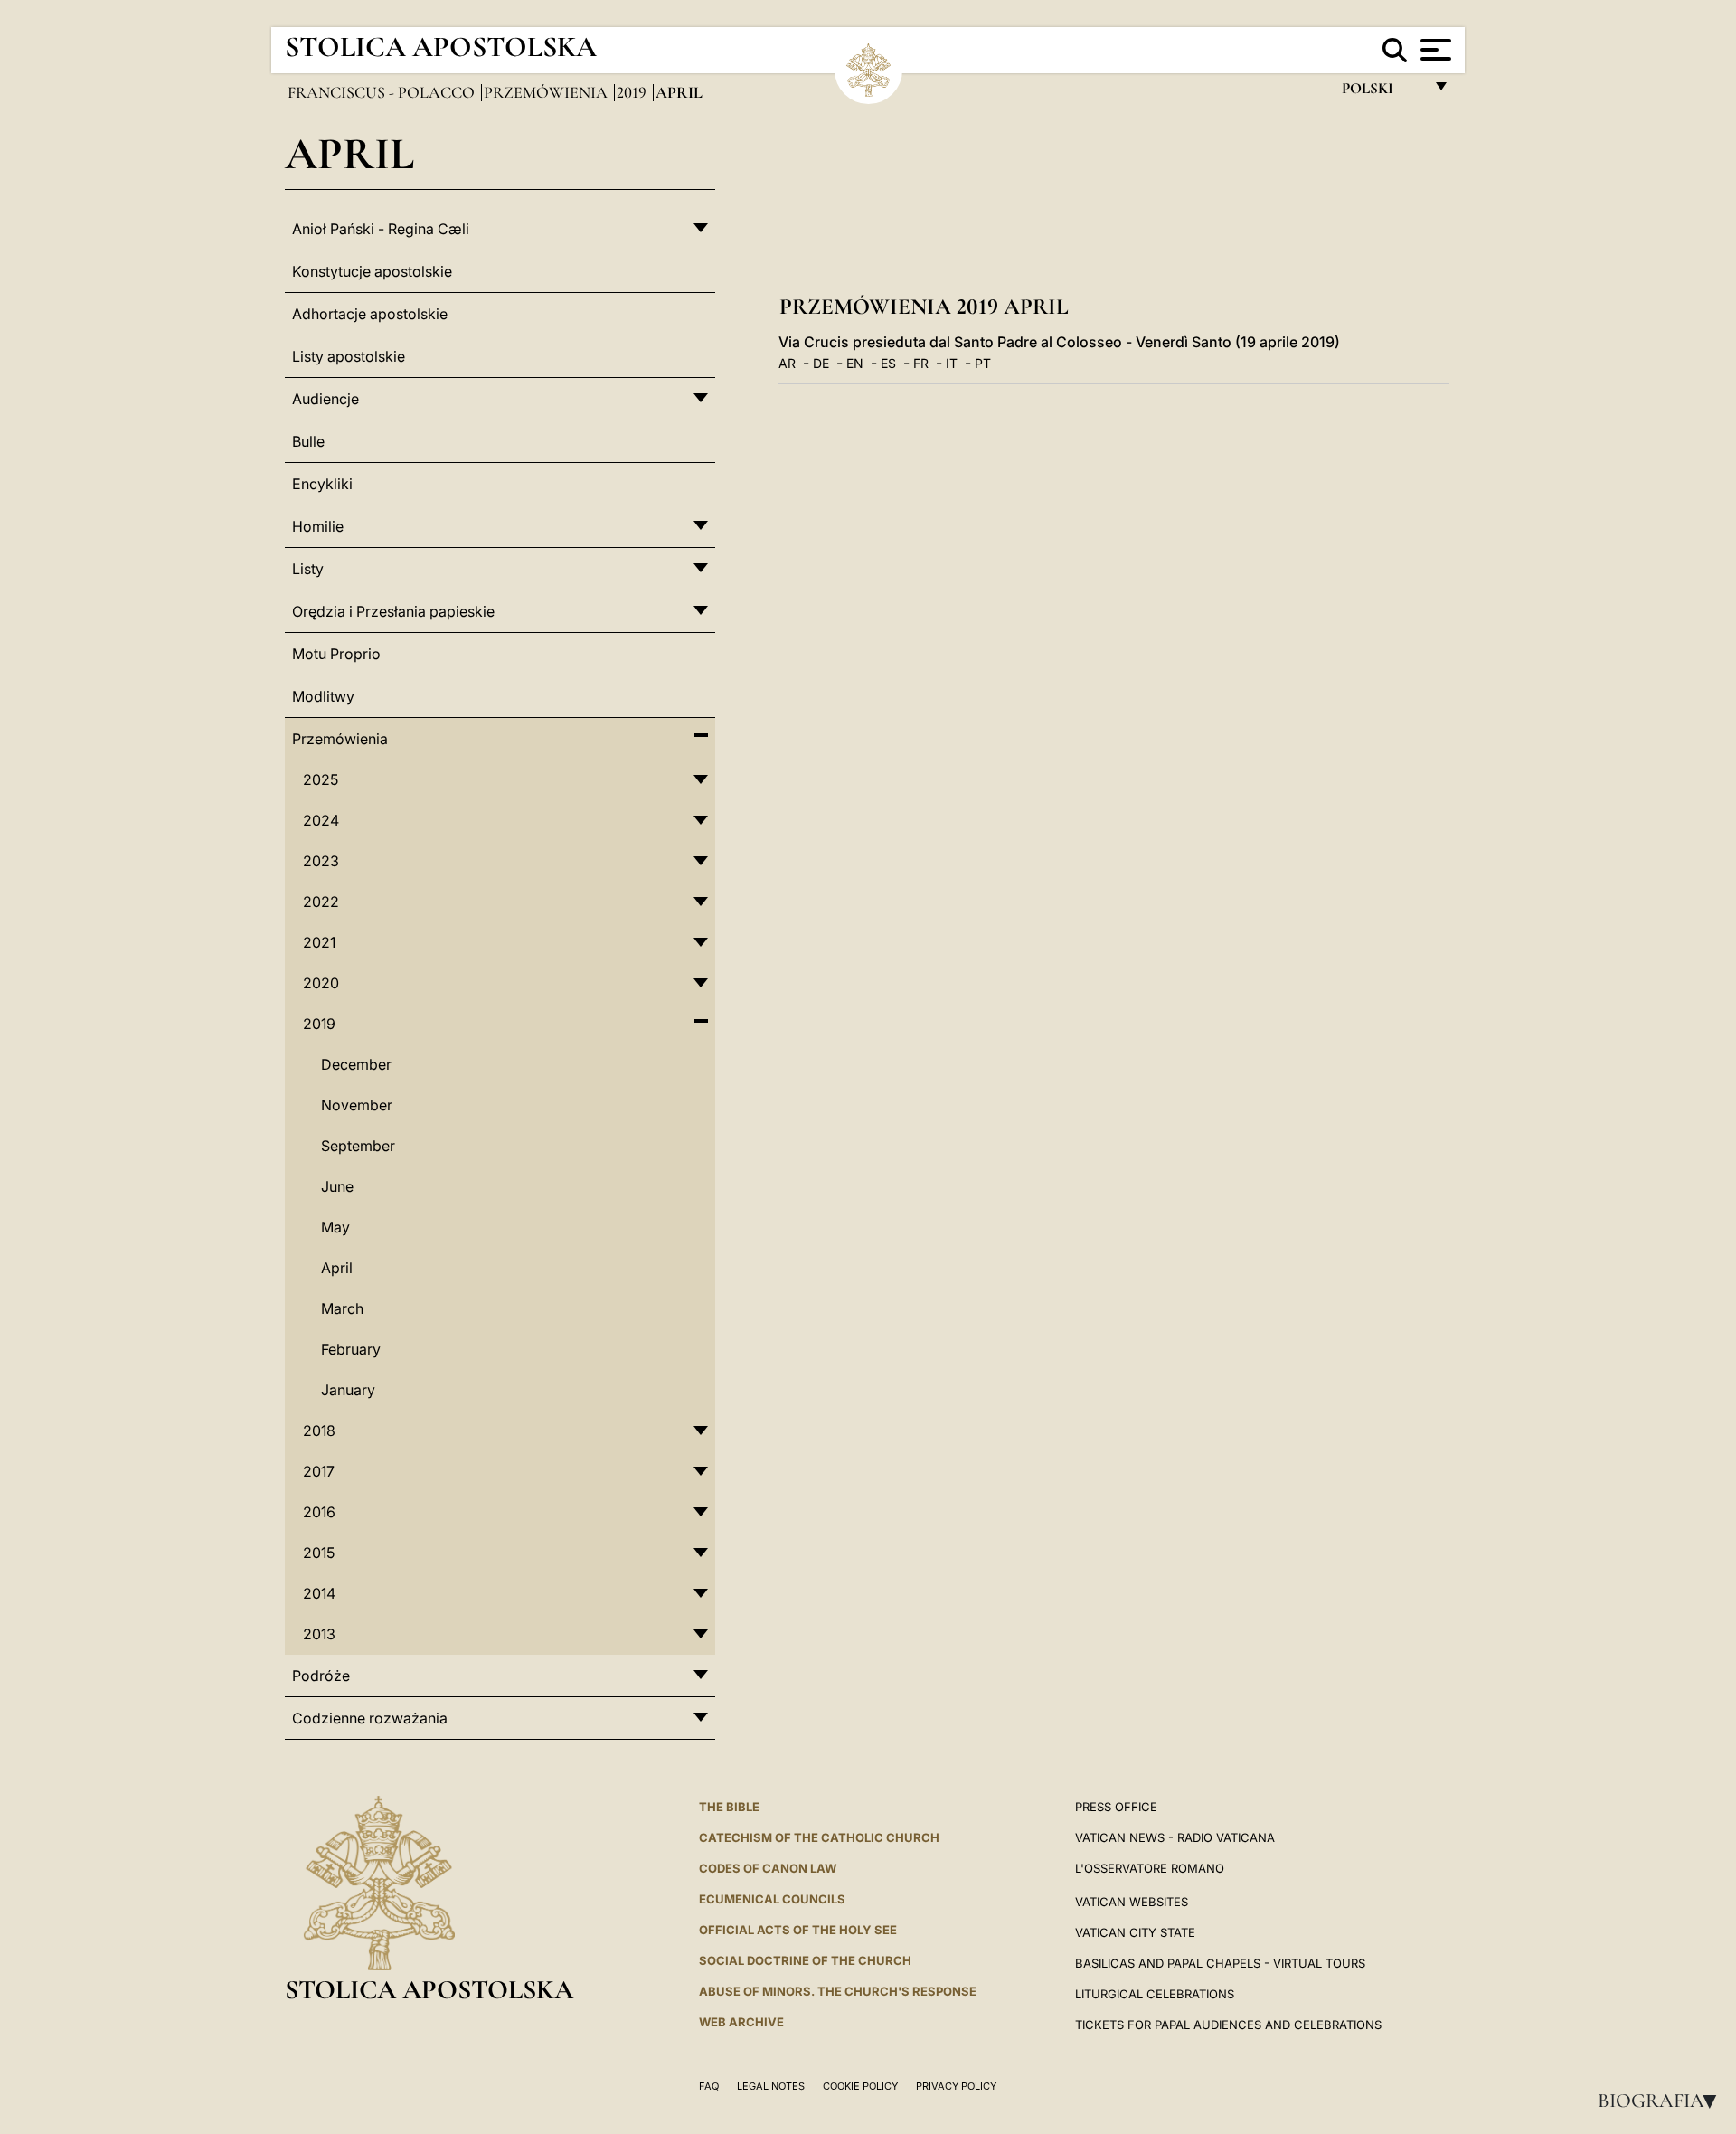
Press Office (1116, 1807)
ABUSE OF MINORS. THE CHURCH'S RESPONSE (838, 1991)
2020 (321, 983)
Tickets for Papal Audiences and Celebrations (1228, 2025)
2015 (319, 1553)
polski (1382, 93)
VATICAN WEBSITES (1132, 1902)
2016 (319, 1512)
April (337, 1268)
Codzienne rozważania (370, 1718)
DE (821, 363)
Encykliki (322, 484)
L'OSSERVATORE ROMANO (1150, 1868)
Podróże (321, 1676)
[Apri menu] (1434, 50)
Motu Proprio (336, 654)
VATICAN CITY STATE (1135, 1932)
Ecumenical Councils (772, 1899)
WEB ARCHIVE (741, 2022)
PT (983, 363)
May (335, 1227)
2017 (319, 1471)
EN (855, 363)
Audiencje (325, 399)
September (358, 1146)
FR (921, 363)
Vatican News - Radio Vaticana (1175, 1837)
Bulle (308, 441)
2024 (321, 820)
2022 (321, 902)
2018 (319, 1431)
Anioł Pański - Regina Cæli (381, 229)
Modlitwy (323, 696)
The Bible (729, 1807)
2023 (321, 861)
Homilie (318, 526)
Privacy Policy (956, 2086)
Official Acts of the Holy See (798, 1930)
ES (888, 363)
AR (787, 363)
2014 (319, 1593)
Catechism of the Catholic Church (819, 1837)
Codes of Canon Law (768, 1868)
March (342, 1308)
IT (952, 363)
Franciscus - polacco (383, 92)
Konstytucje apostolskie (372, 271)
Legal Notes (771, 2086)
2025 (321, 779)
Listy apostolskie (349, 356)
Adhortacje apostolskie (370, 314)
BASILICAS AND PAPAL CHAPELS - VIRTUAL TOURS (1220, 1963)
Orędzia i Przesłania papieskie (393, 611)
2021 (319, 942)
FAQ (709, 2086)
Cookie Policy (860, 2086)
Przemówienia (547, 92)
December (356, 1064)
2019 (633, 92)
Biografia (1663, 2101)
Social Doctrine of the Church (805, 1960)
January (348, 1390)
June (337, 1186)
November (357, 1105)
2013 (319, 1634)
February (351, 1349)
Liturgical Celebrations (1155, 1994)
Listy (308, 569)
